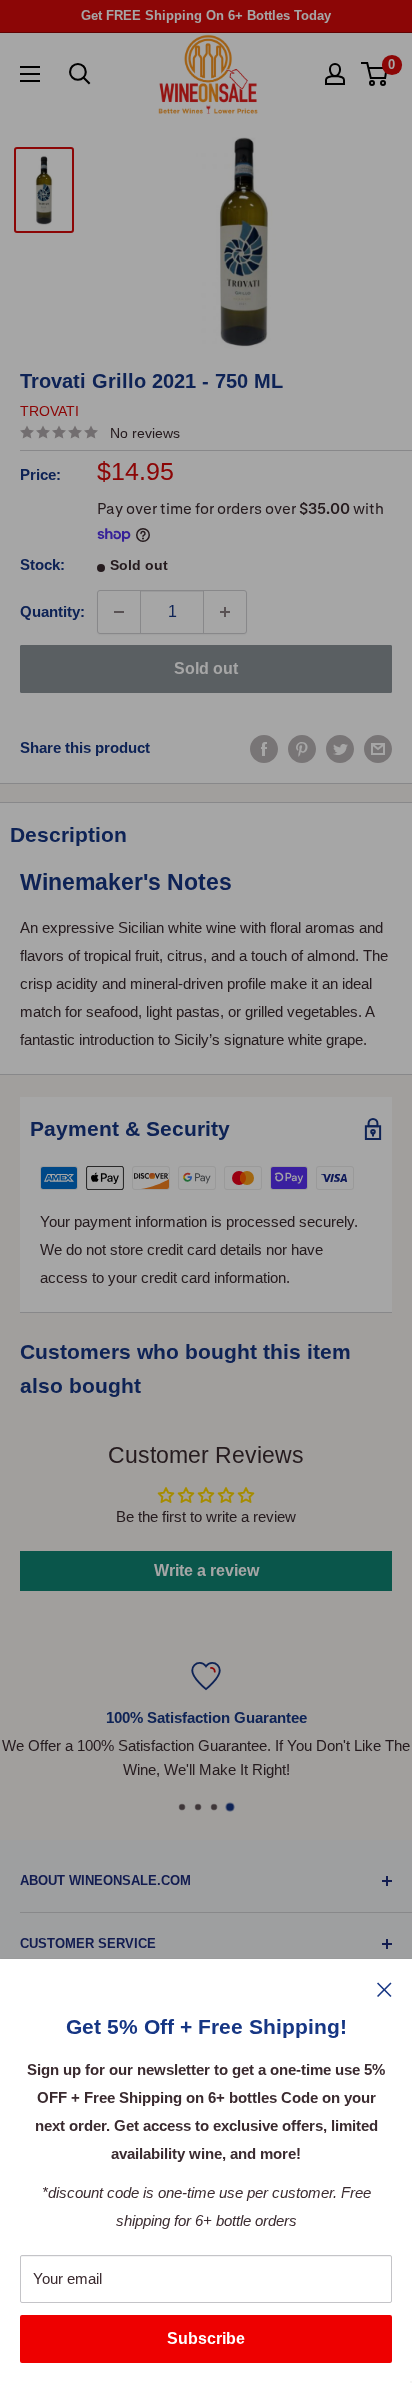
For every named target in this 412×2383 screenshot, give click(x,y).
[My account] (335, 74)
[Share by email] (378, 747)
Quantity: (52, 611)
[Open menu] (30, 74)
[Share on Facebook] (264, 747)
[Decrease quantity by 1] (119, 612)
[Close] (384, 1989)
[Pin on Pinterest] (302, 747)
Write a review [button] (206, 1570)
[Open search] (80, 74)
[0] (375, 74)
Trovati (49, 411)
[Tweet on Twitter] (340, 747)
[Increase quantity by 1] (225, 612)
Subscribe (206, 2338)
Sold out (206, 668)
